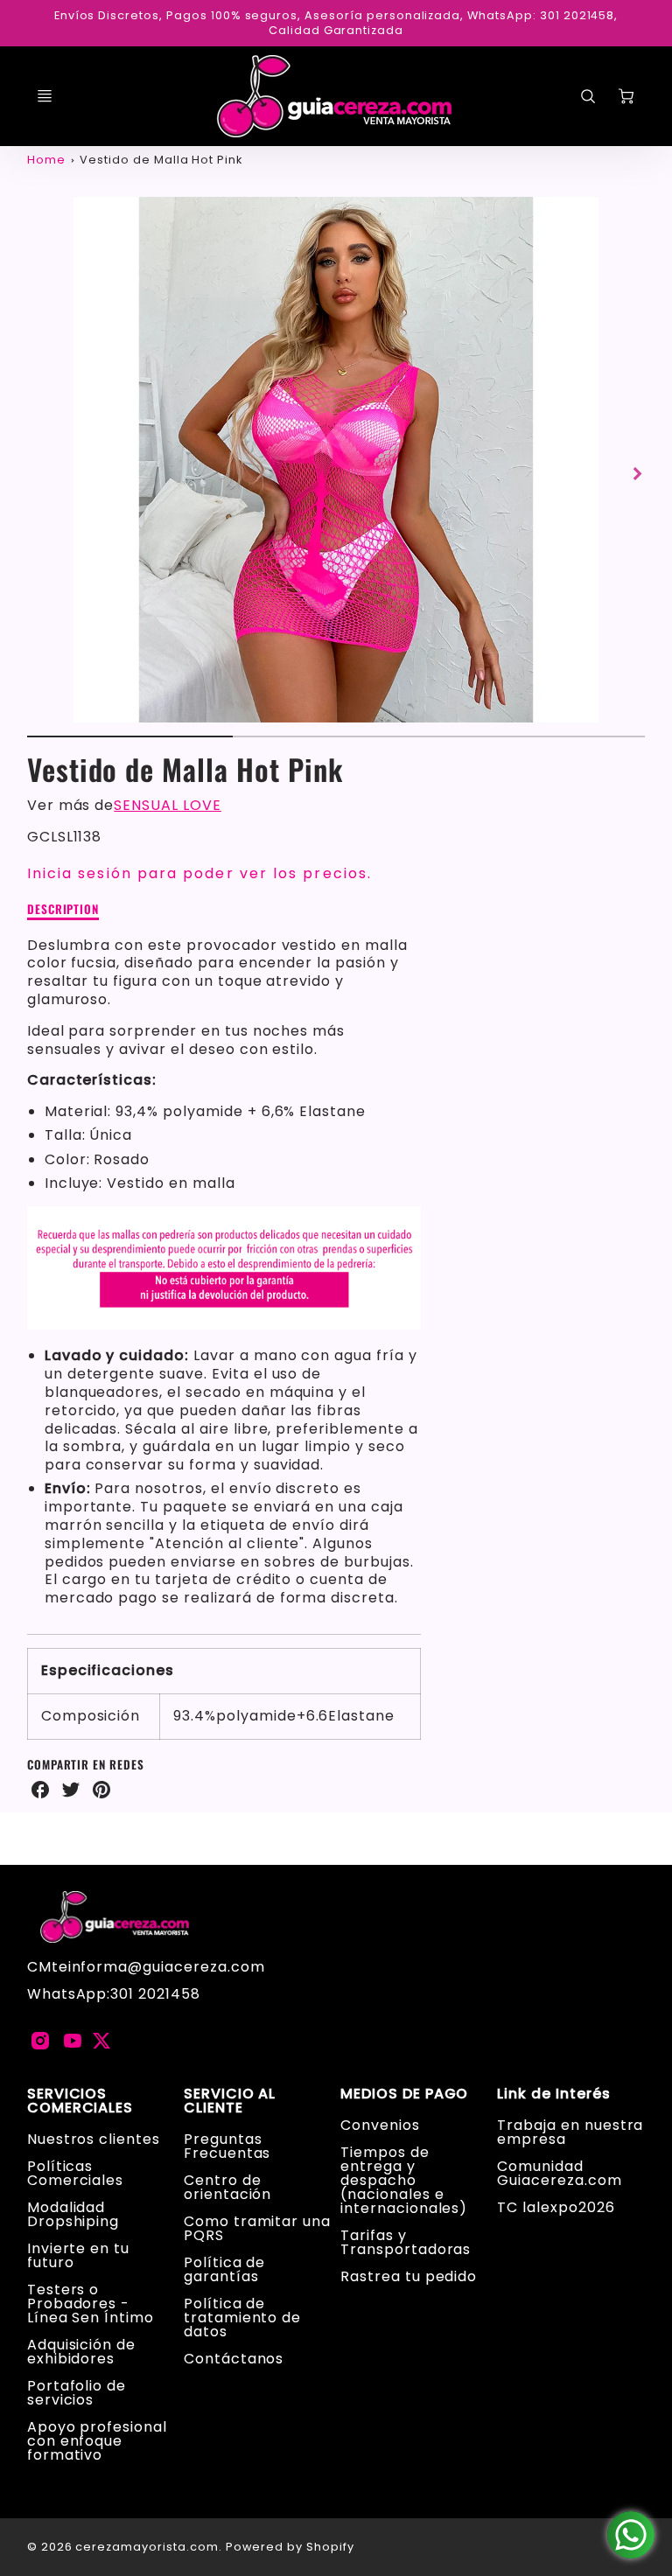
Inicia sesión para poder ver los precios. (199, 873)
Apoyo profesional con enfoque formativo (97, 2441)
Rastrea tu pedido (409, 2276)
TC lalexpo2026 (556, 2207)
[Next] (636, 473)
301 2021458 (155, 1994)
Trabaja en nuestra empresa (570, 2132)
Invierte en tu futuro (78, 2255)
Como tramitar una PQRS (257, 2228)
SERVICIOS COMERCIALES (80, 2101)
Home (46, 160)
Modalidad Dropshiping (73, 2214)
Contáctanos (234, 2359)
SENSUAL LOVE (168, 805)
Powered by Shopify (290, 2547)
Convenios (380, 2125)
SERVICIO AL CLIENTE (230, 2101)
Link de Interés (553, 2094)
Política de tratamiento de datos (242, 2318)
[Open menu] (45, 96)
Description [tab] (63, 910)
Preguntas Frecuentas (227, 2146)
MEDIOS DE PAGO (404, 2094)
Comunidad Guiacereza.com (559, 2173)
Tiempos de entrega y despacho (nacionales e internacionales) (404, 2180)
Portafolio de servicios (77, 2393)
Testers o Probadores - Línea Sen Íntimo (91, 2304)
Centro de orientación (228, 2187)
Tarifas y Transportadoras (406, 2242)
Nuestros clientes (94, 2139)
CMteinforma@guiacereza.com (146, 1967)
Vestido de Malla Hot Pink (161, 160)
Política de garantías (225, 2269)
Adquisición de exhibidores (81, 2352)
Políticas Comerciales (76, 2173)
